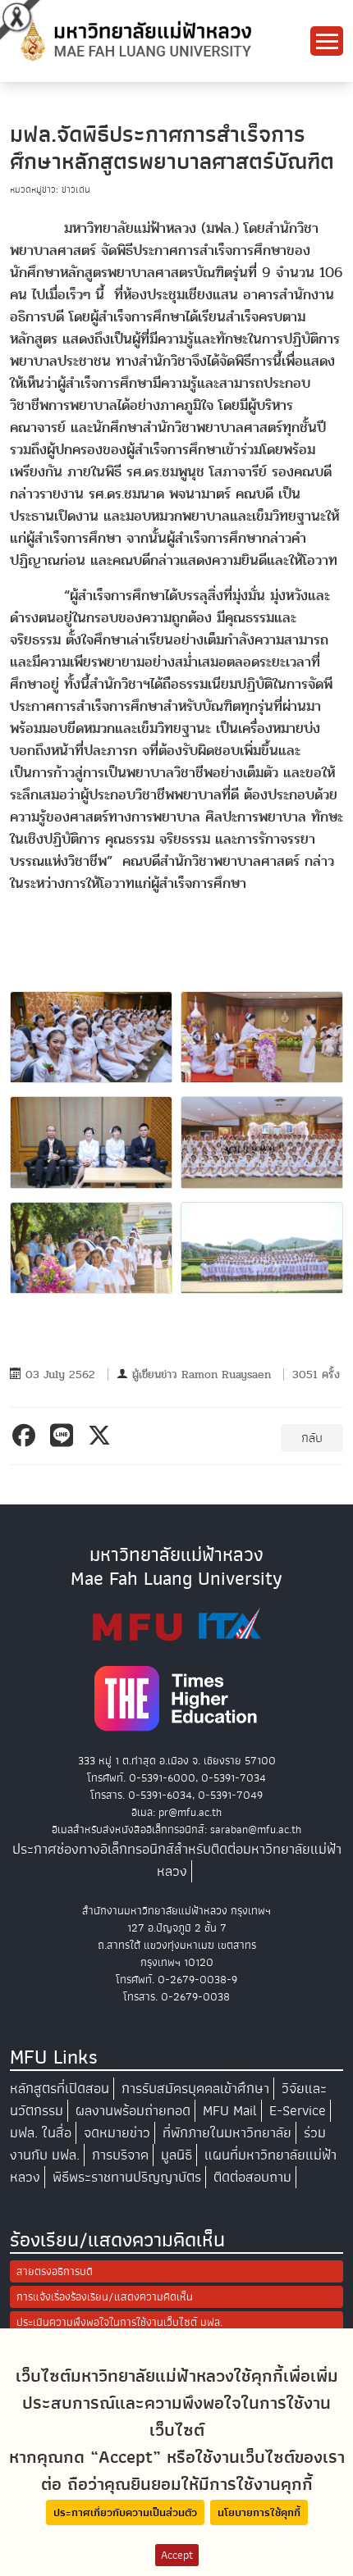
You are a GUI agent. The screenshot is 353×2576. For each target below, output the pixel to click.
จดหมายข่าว (117, 2133)
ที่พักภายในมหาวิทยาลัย (227, 2133)
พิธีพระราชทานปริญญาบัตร (127, 2177)
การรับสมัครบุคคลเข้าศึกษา (195, 2089)
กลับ (312, 1438)
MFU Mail (230, 2111)
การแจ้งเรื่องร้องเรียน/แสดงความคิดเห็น (105, 2297)
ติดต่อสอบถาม (252, 2177)
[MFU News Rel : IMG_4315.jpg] (262, 1037)
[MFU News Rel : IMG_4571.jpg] (91, 1248)
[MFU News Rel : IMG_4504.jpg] (262, 1142)
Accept (177, 2555)
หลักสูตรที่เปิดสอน (60, 2089)
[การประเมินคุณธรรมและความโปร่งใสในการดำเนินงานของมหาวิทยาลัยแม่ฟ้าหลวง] (176, 1624)
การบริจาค (120, 2155)
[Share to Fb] (27, 1436)
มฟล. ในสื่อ (41, 2133)
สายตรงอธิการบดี (55, 2271)
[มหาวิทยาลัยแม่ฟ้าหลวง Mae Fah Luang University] (135, 40)
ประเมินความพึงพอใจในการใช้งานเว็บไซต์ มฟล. (119, 2322)
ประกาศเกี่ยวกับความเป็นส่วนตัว (125, 2512)
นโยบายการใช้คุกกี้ (259, 2512)
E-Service (298, 2111)
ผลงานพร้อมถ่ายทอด (133, 2111)
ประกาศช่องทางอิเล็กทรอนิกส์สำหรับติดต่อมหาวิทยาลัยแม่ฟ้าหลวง (177, 1860)
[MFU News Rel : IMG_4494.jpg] (91, 1142)
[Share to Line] (64, 1436)
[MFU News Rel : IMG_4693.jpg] (262, 1248)
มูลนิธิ (176, 2155)
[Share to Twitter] (102, 1436)
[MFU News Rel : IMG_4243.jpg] (91, 1037)
